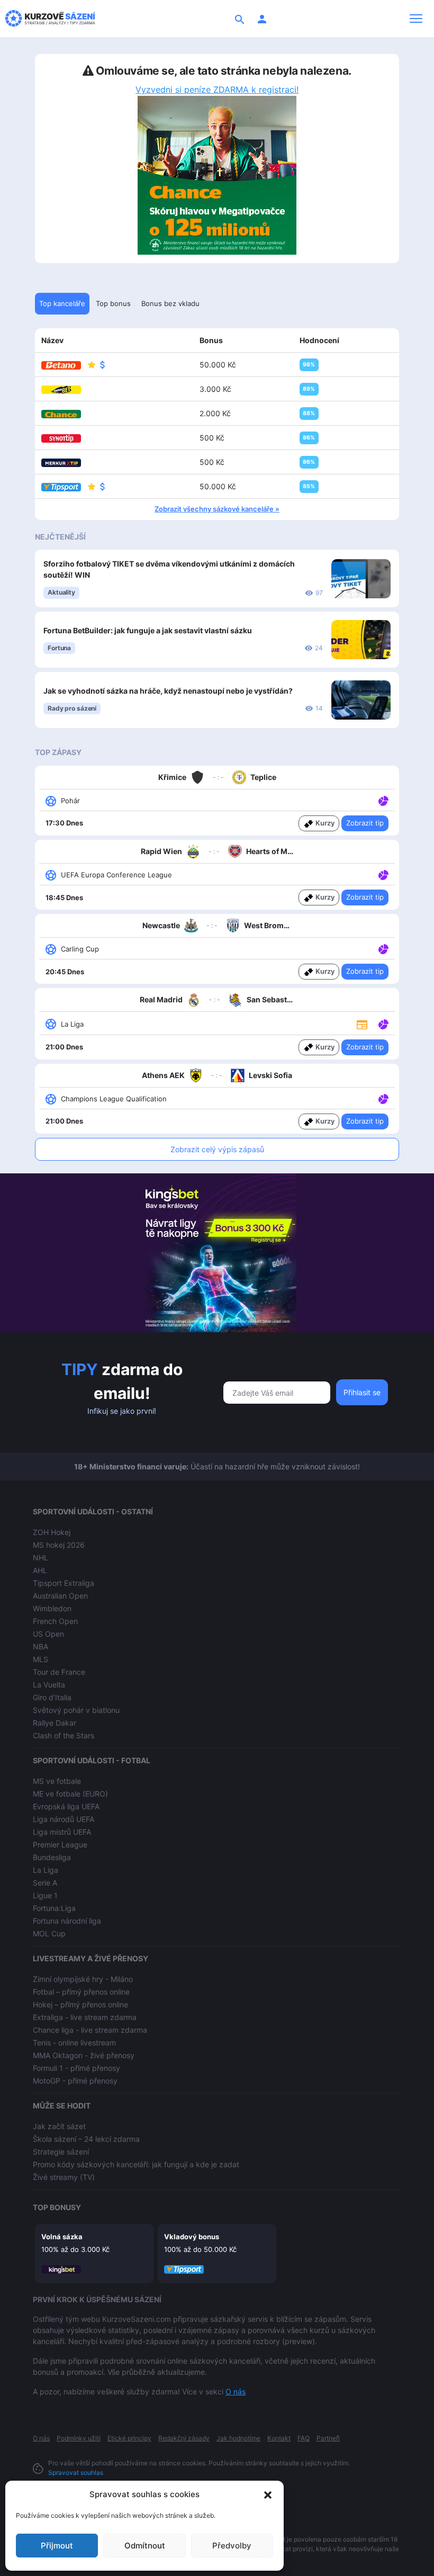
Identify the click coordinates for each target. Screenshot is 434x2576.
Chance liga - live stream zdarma (90, 2030)
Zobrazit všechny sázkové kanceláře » (217, 509)
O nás (236, 2391)
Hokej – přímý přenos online (80, 2004)
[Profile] (262, 19)
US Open (48, 1634)
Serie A (45, 1883)
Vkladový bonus (192, 2237)
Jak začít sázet (59, 2126)
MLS (40, 1659)
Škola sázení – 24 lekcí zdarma (86, 2139)
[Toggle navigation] (416, 19)
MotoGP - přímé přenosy (75, 2081)
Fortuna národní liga (67, 1921)
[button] (268, 2494)
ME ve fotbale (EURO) (70, 1794)
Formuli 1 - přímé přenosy (76, 2068)
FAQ (304, 2438)
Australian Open (60, 1596)
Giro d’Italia (52, 1697)
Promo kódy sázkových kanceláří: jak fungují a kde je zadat (136, 2164)
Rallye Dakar (55, 1723)
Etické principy (129, 2438)
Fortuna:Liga (54, 1908)
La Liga (46, 1870)
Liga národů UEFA (64, 1819)
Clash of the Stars (64, 1735)
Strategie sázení (61, 2152)
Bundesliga (52, 1857)
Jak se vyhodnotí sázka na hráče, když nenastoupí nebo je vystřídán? (168, 691)
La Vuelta (49, 1685)
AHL (40, 1570)
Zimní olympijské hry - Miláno (83, 1979)
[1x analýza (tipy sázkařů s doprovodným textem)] (382, 800)
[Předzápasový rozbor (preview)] (362, 1023)
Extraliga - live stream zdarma (85, 2017)
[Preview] (362, 1024)
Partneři (328, 2438)
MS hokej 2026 (59, 1545)
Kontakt (279, 2438)
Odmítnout (145, 2546)
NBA (40, 1646)
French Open (55, 1621)
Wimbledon (52, 1608)
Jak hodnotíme (238, 2438)
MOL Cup (49, 1933)
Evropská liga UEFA (66, 1806)
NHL (40, 1558)
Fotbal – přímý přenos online (81, 1992)
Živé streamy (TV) (64, 2177)
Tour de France (59, 1672)
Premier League (60, 1845)
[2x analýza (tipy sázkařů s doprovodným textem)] (382, 874)
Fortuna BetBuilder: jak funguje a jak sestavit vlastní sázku (148, 630)
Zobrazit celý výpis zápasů (217, 1149)
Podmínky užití (79, 2438)
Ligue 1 (45, 1895)
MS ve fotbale (57, 1781)
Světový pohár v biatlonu (76, 1710)
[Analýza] (383, 800)
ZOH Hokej (52, 1532)
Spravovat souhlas (76, 2472)
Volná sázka (62, 2237)
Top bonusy (57, 2207)
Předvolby (232, 2546)
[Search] (240, 19)
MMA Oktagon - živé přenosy (84, 2055)
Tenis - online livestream (74, 2043)
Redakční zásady (184, 2438)
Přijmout (57, 2546)
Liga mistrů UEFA (62, 1832)
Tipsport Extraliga (64, 1583)
